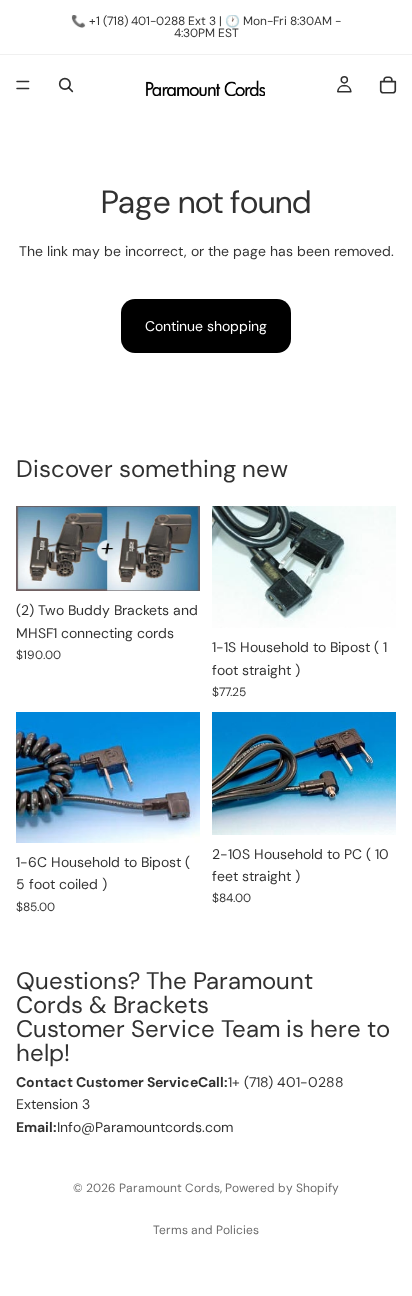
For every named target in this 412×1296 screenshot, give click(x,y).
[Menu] (23, 85)
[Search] (66, 85)
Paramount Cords (169, 1188)
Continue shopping (206, 326)
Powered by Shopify (282, 1188)
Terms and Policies (206, 1230)
